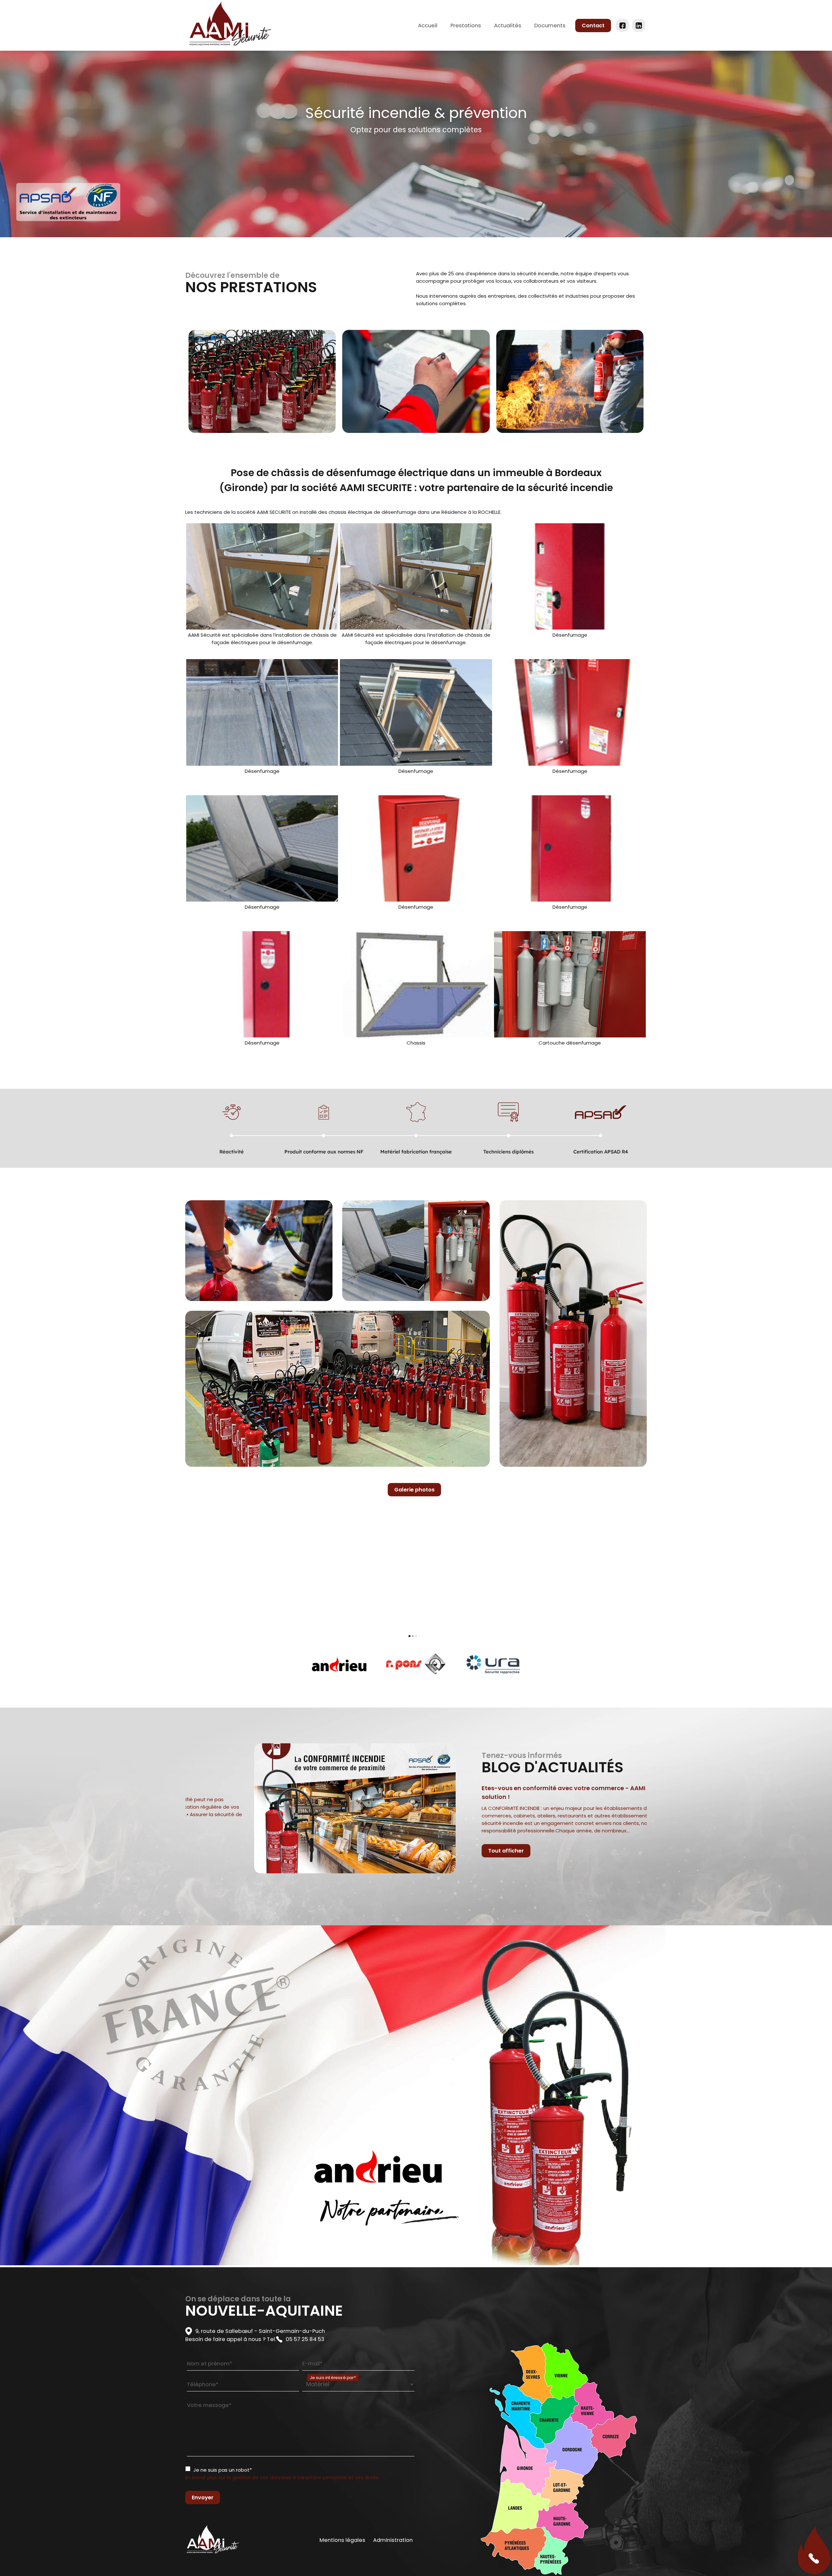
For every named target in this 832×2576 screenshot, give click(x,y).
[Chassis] (416, 984)
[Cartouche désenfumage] (570, 984)
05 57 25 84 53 (305, 2339)
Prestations (466, 26)
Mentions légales (342, 2540)
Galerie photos (414, 1490)
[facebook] (623, 26)
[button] (185, 1570)
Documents (550, 26)
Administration (393, 2540)
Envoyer (203, 2498)
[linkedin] (639, 26)
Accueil (428, 26)
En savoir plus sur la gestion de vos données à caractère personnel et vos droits (282, 2477)
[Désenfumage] (570, 576)
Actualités (508, 26)
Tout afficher (514, 1851)
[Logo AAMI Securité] (230, 25)
